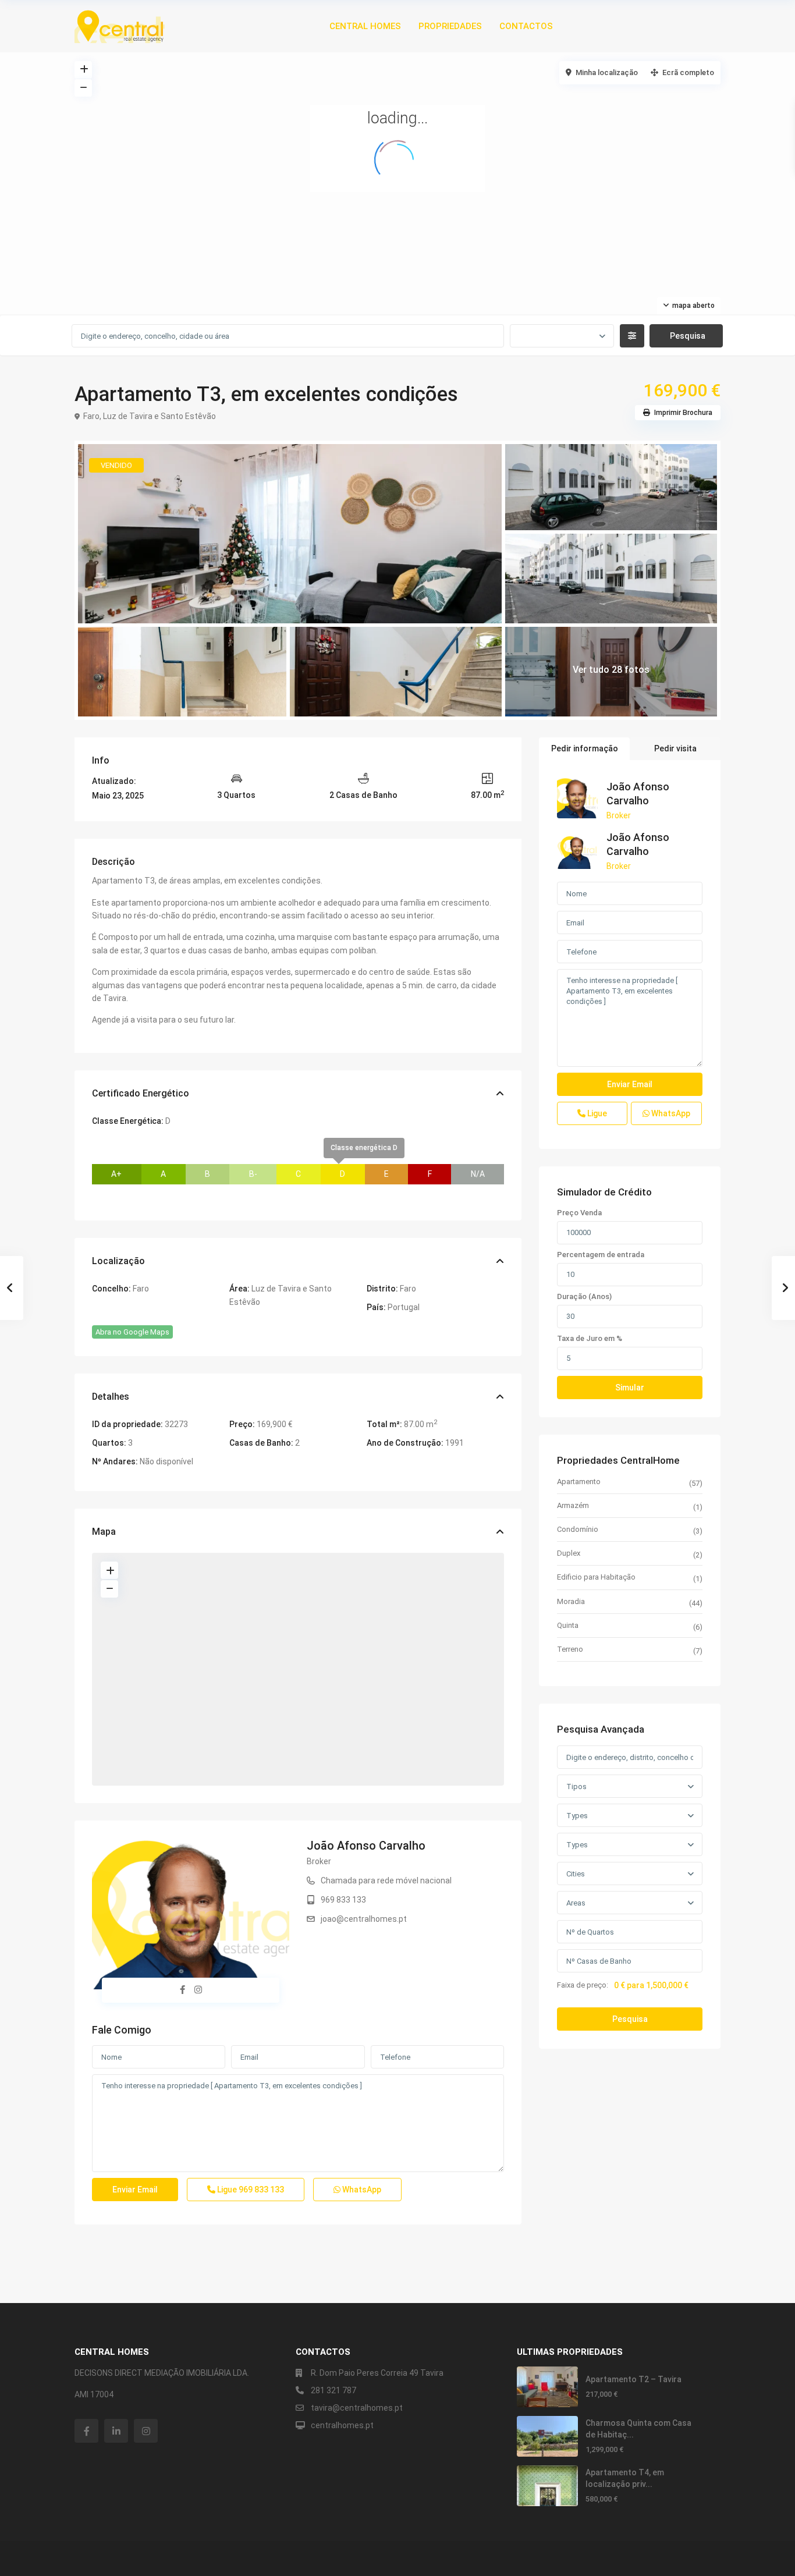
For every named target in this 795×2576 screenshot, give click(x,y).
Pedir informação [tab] (585, 748)
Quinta (568, 1625)
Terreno (570, 1649)
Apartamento (579, 1482)
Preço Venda (579, 1213)
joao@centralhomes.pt (364, 1919)
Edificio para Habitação (596, 1577)
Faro (91, 416)
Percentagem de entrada (601, 1255)
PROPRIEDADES (450, 26)
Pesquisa (630, 2019)
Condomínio (578, 1529)
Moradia (571, 1601)
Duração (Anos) (584, 1297)
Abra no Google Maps (132, 1332)
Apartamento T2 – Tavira (633, 2379)
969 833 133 (343, 1900)
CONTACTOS (526, 26)
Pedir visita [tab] (675, 748)
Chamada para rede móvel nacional (386, 1880)
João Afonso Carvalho (366, 1846)
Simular (630, 1388)
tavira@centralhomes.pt (357, 2408)
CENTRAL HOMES (365, 26)
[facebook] (86, 2431)
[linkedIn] (116, 2431)
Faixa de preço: (583, 1985)
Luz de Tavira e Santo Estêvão (159, 416)
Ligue (250, 2190)
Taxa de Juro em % (590, 1339)
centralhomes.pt (342, 2425)
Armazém (573, 1505)
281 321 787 (333, 2390)
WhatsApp (361, 2190)
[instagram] (146, 2431)
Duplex (569, 1553)
